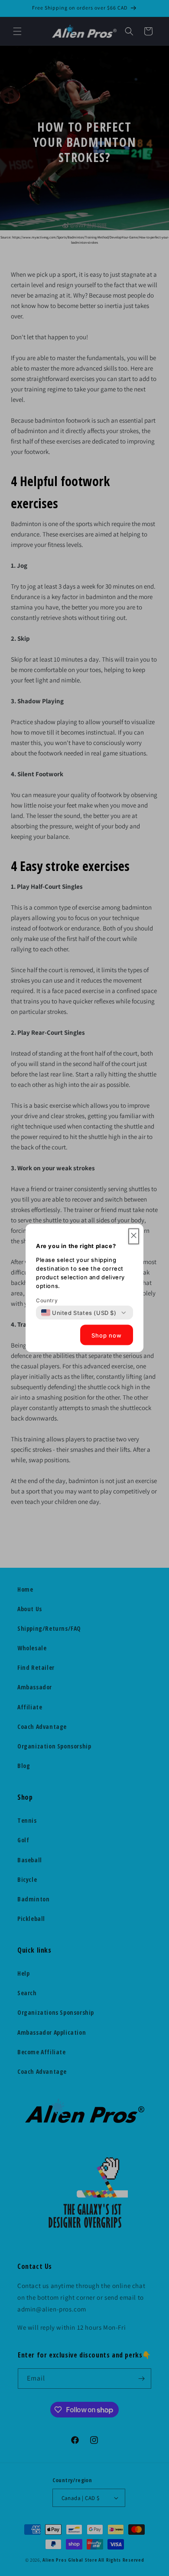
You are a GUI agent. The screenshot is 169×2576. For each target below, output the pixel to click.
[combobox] (79, 1313)
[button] (134, 1237)
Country (47, 1300)
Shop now (107, 1335)
